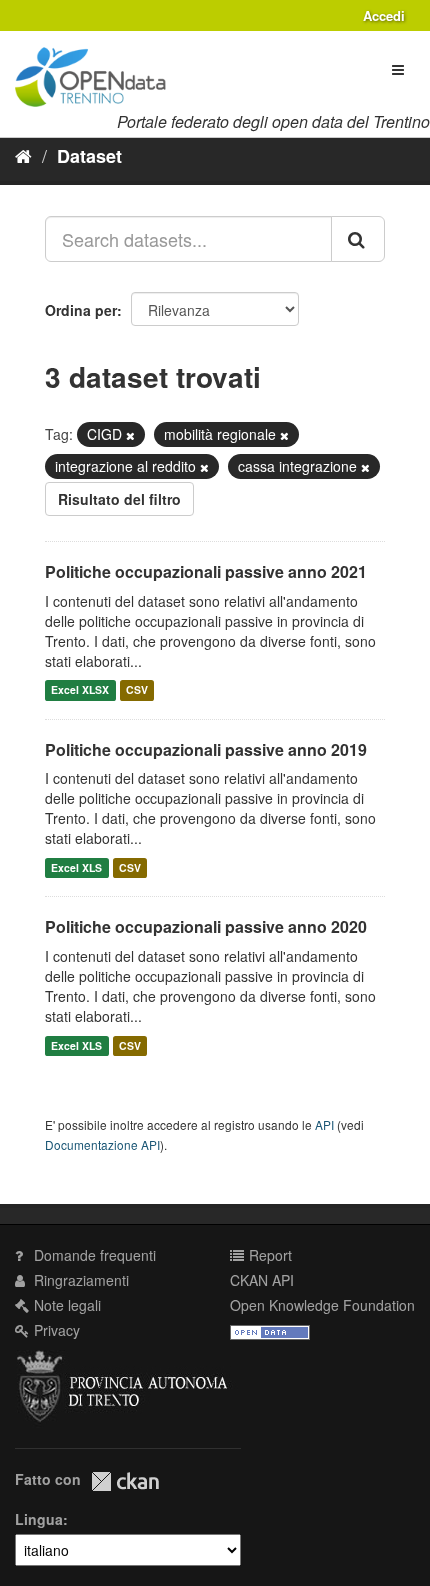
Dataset (89, 156)
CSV (137, 690)
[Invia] (358, 239)
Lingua (39, 1519)
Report (268, 1255)
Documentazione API (102, 1144)
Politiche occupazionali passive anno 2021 (206, 571)
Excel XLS (76, 867)
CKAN (125, 1481)
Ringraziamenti (79, 1280)
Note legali (65, 1305)
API (324, 1124)
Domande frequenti (93, 1255)
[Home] (23, 155)
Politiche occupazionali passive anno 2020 (206, 926)
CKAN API (262, 1280)
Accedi (384, 15)
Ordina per (81, 310)
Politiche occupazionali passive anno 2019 (206, 749)
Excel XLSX (80, 690)
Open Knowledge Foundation (322, 1305)
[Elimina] (130, 435)
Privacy (55, 1330)
